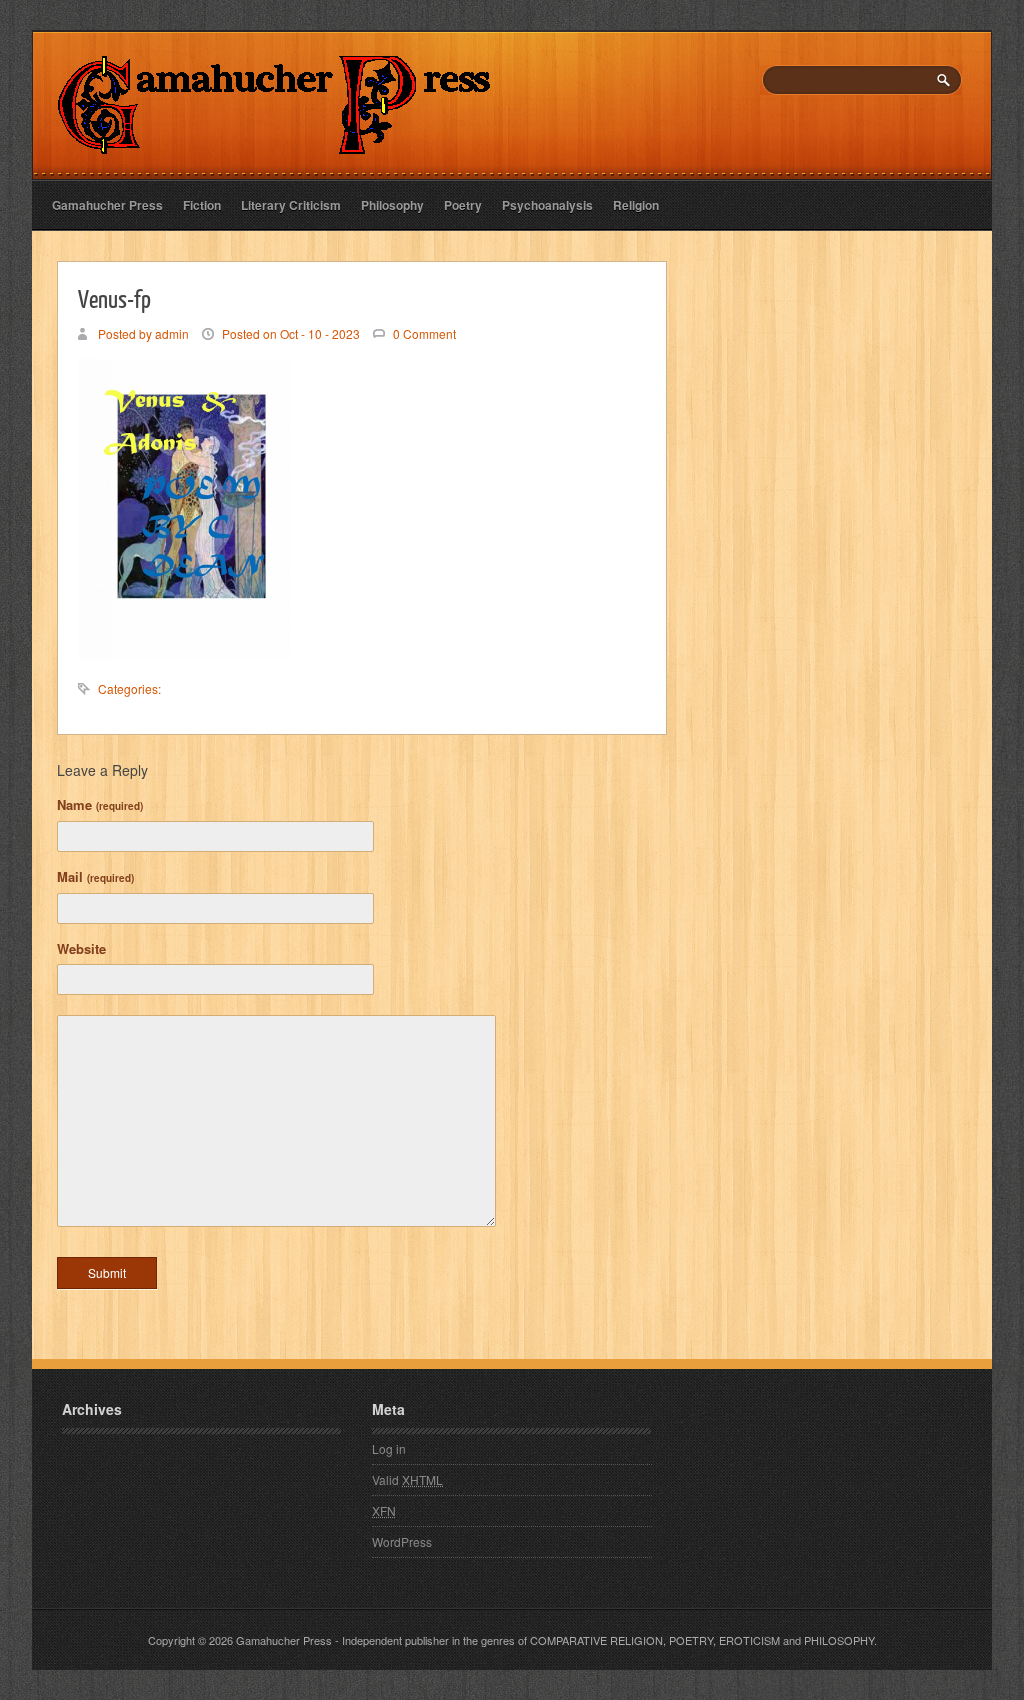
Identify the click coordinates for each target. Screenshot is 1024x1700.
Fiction (202, 205)
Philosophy (392, 205)
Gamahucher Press (107, 205)
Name (100, 804)
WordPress (402, 1541)
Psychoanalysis (547, 205)
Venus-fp (114, 298)
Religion (636, 205)
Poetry (463, 205)
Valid (407, 1479)
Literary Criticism (291, 205)
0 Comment (424, 333)
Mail (95, 876)
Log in (389, 1448)
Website (81, 948)
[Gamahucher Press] (274, 140)
